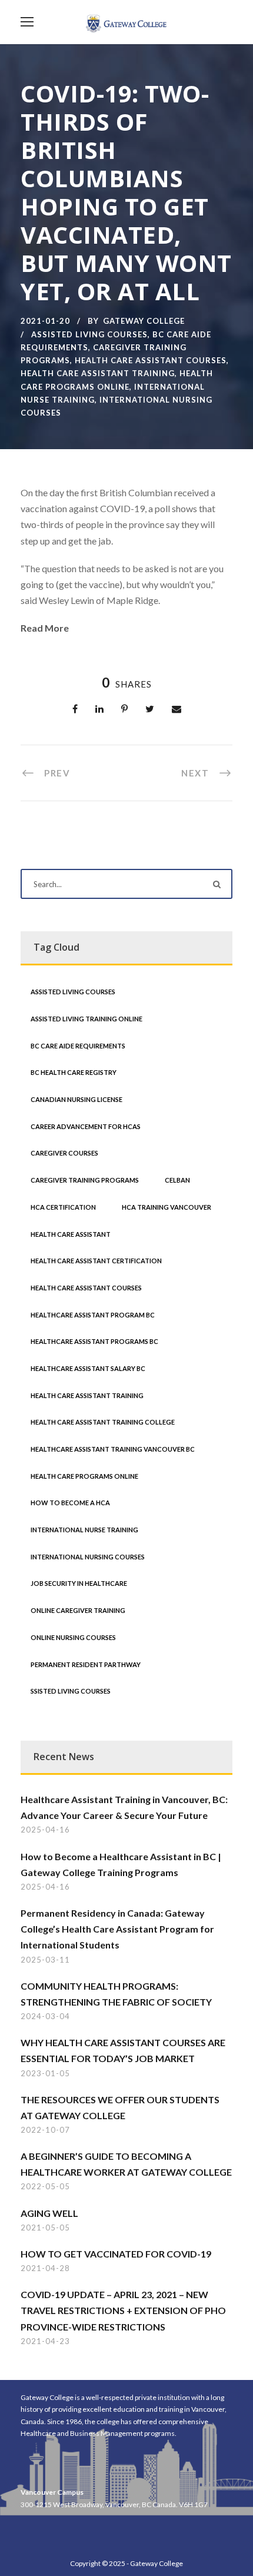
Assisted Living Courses (89, 334)
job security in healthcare (79, 1583)
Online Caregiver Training (78, 1610)
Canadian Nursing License (76, 1099)
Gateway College (144, 321)
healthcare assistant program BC (93, 1315)
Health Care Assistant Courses (151, 360)
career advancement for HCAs (86, 1126)
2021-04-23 (45, 2341)
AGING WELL (49, 2213)
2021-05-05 (45, 2228)
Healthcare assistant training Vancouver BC (113, 1449)
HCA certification (63, 1207)
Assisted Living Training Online (86, 1019)
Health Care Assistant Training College (103, 1422)
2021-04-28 (45, 2268)
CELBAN (177, 1180)
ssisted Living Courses (71, 1691)
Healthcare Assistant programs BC (94, 1341)
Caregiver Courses (64, 1153)
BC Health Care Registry (74, 1072)
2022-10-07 (45, 2130)
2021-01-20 (45, 321)
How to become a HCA (70, 1503)
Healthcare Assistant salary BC (88, 1368)
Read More (45, 628)
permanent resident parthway (86, 1664)
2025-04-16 (45, 1830)
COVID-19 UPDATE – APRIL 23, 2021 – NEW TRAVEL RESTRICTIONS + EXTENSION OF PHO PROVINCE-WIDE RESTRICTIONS (123, 2310)
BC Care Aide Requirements (78, 1046)
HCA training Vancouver (167, 1207)
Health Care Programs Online (84, 1476)
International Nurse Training (84, 1530)
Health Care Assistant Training (98, 373)
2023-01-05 (45, 2073)
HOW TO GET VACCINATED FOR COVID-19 (116, 2254)
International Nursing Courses (88, 1557)
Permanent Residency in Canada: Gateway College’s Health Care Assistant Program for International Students (117, 1929)
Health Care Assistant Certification (96, 1261)
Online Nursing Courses (73, 1637)
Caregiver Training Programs (85, 1180)
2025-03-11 (45, 1960)
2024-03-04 (45, 2016)
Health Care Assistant (71, 1234)
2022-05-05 (45, 2186)
